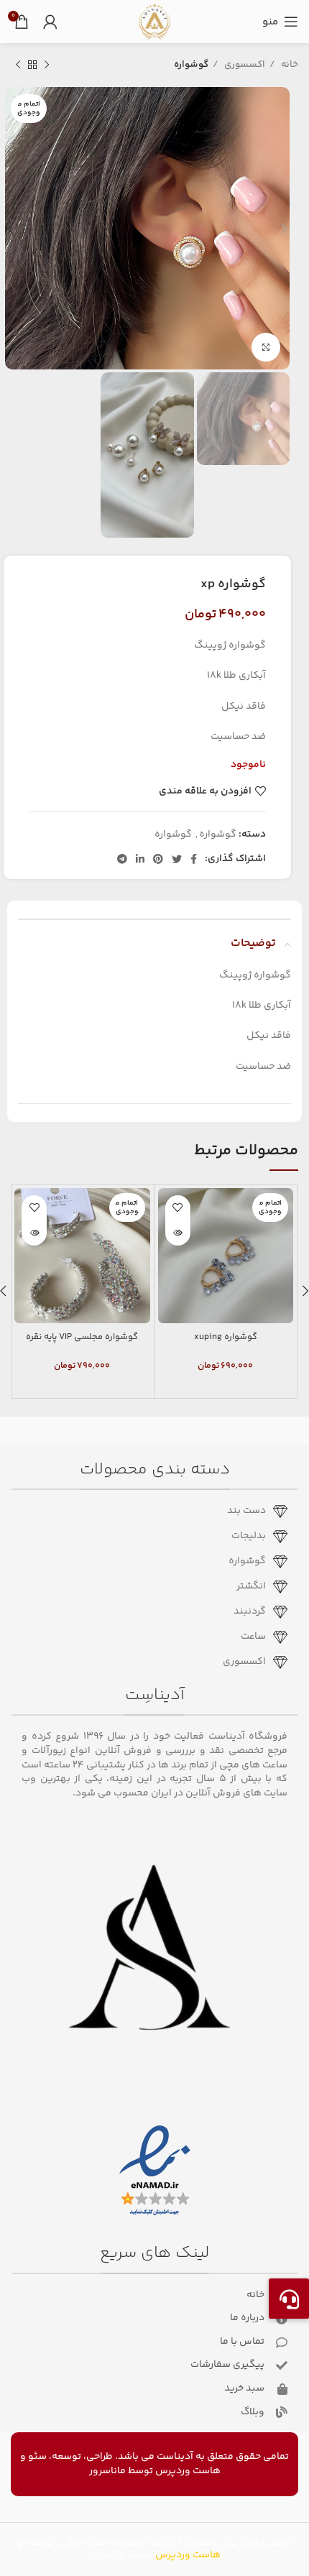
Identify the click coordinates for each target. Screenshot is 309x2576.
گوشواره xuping (226, 1337)
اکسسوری (244, 65)
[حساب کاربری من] (50, 22)
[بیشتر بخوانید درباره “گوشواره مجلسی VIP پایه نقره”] (34, 1233)
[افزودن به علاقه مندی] (178, 1208)
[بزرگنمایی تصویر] (266, 347)
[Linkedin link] (140, 859)
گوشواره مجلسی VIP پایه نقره (82, 1337)
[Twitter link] (177, 859)
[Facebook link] (194, 859)
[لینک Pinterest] (158, 859)
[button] (289, 2299)
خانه (289, 65)
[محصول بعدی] (18, 65)
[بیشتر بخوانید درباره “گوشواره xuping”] (178, 1233)
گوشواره (191, 65)
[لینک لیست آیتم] (149, 1512)
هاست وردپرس (188, 2471)
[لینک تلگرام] (122, 859)
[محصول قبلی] (47, 65)
